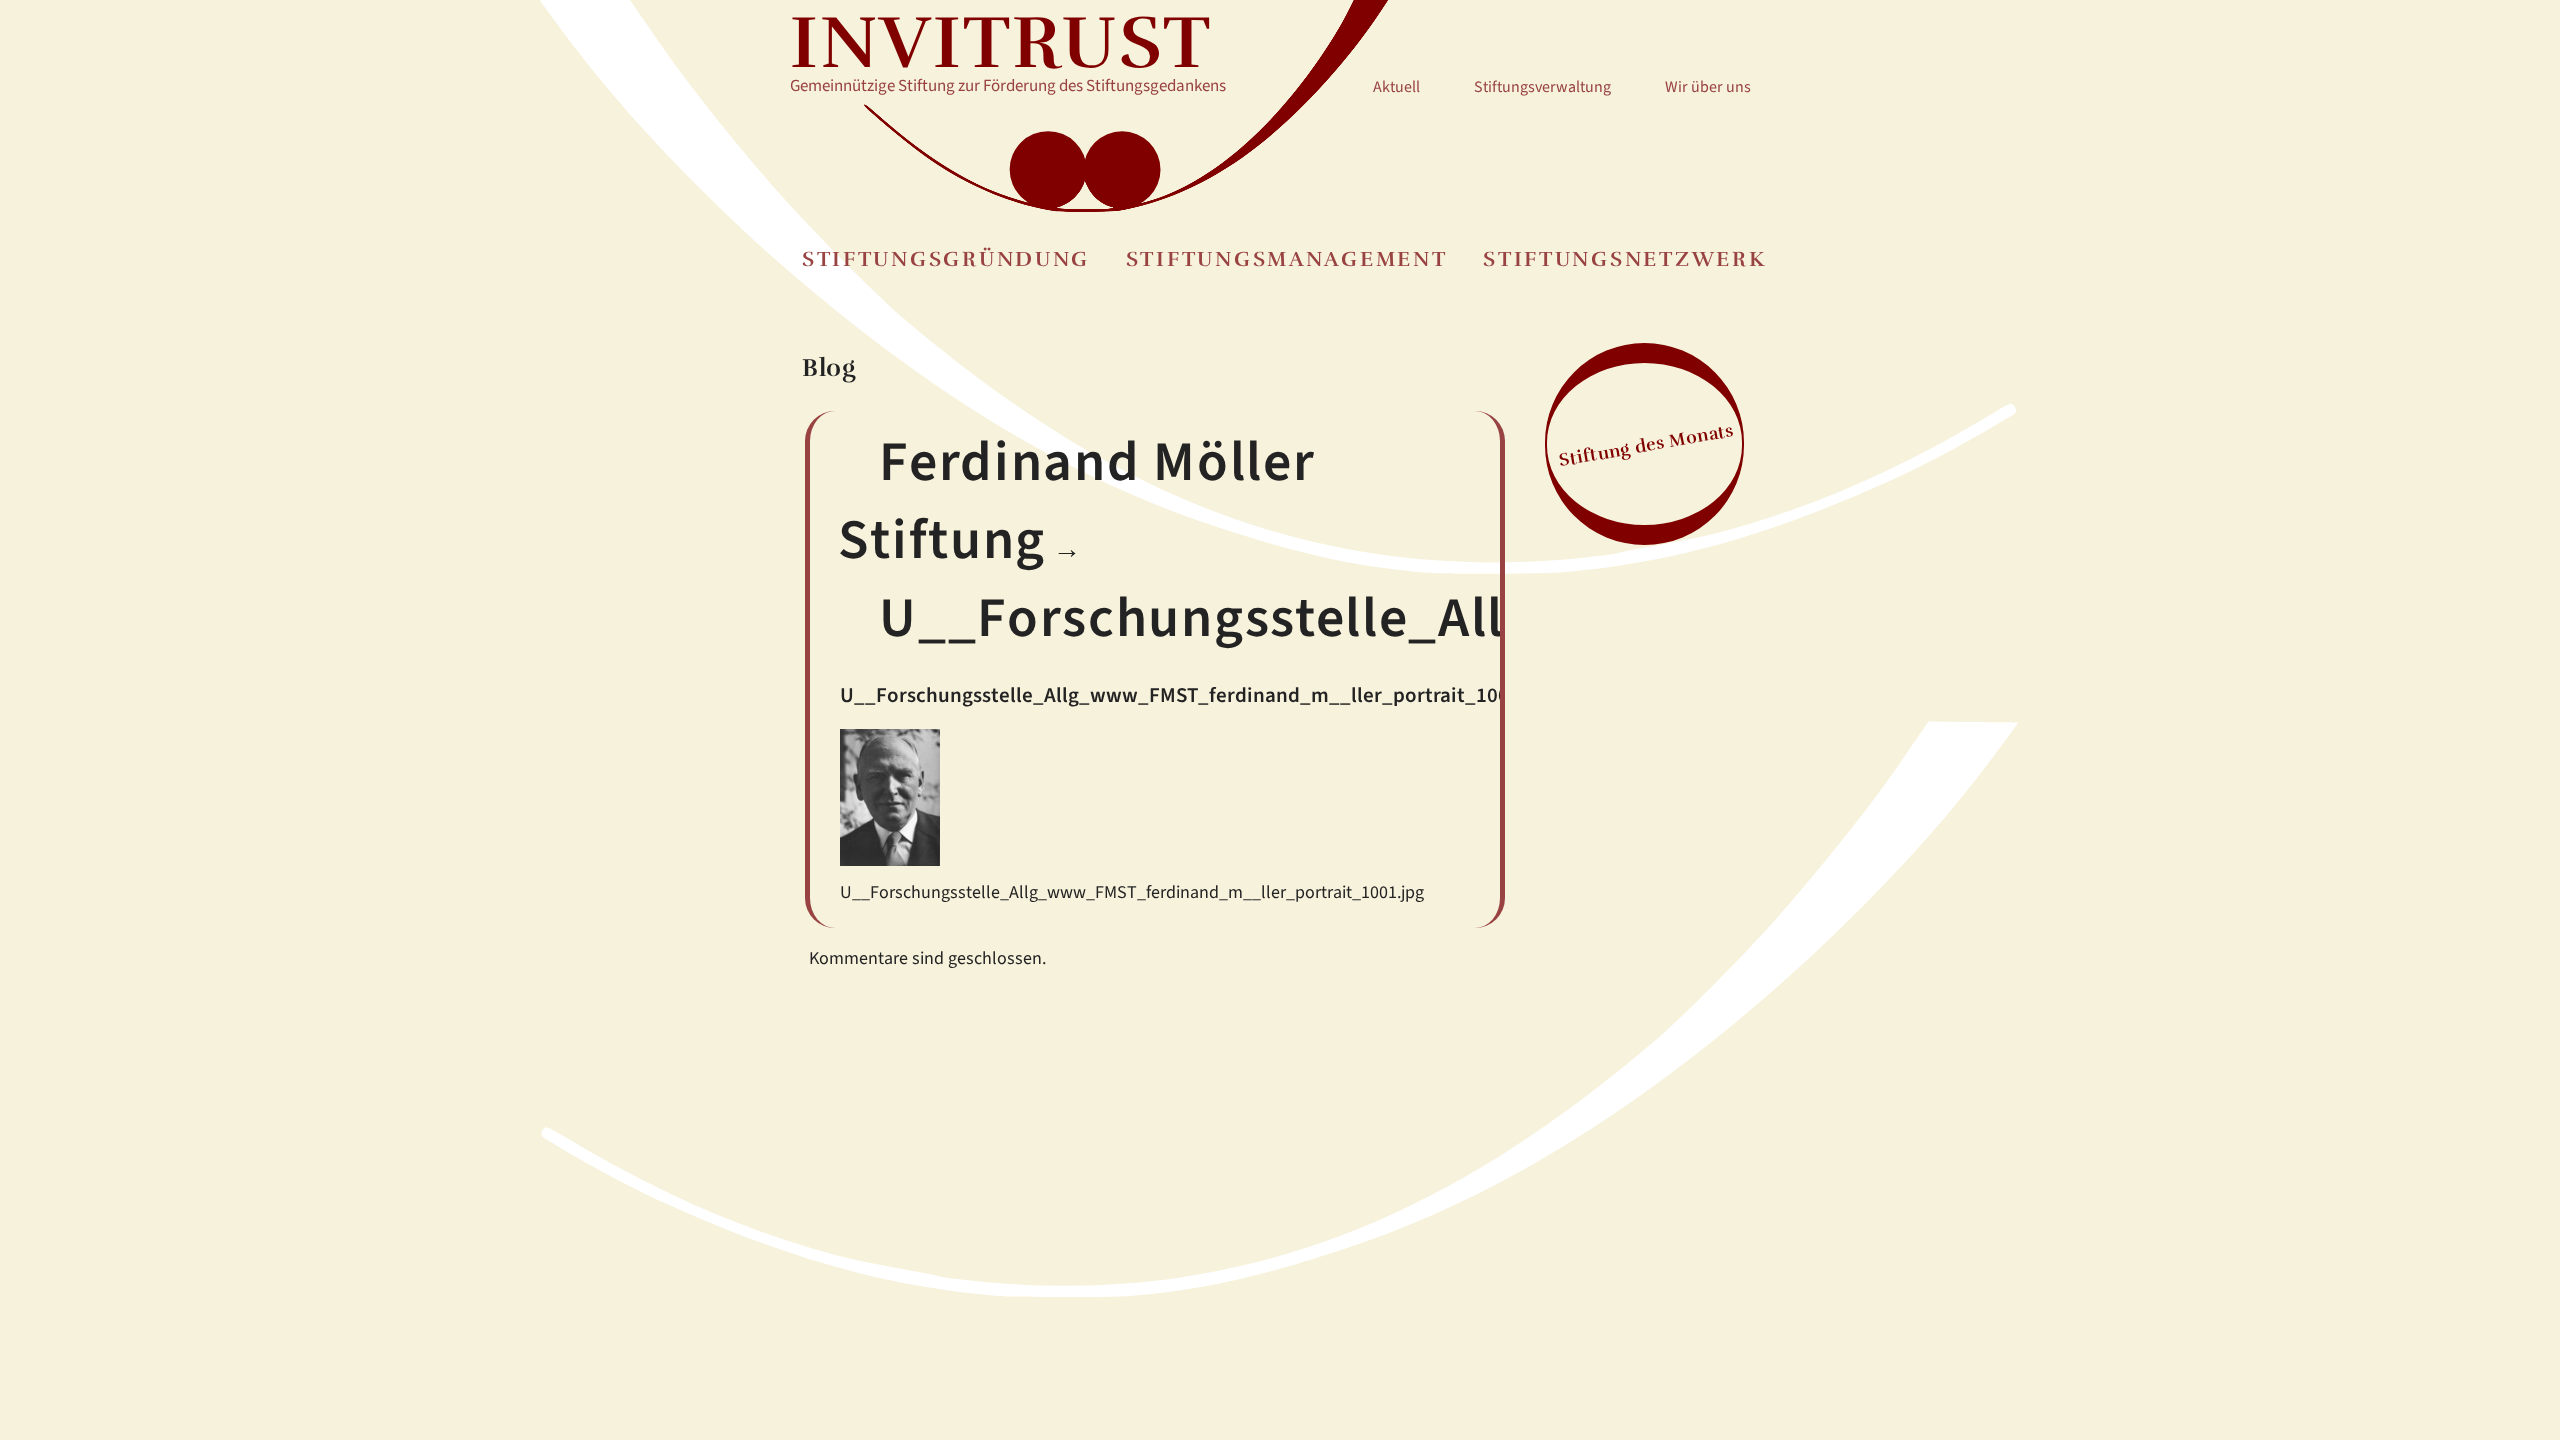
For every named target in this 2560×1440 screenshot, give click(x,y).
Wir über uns (1708, 87)
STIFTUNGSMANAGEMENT (1287, 259)
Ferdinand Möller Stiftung (1076, 501)
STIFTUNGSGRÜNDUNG (946, 259)
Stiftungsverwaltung (1542, 87)
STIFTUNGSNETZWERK (1624, 259)
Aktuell (1396, 87)
